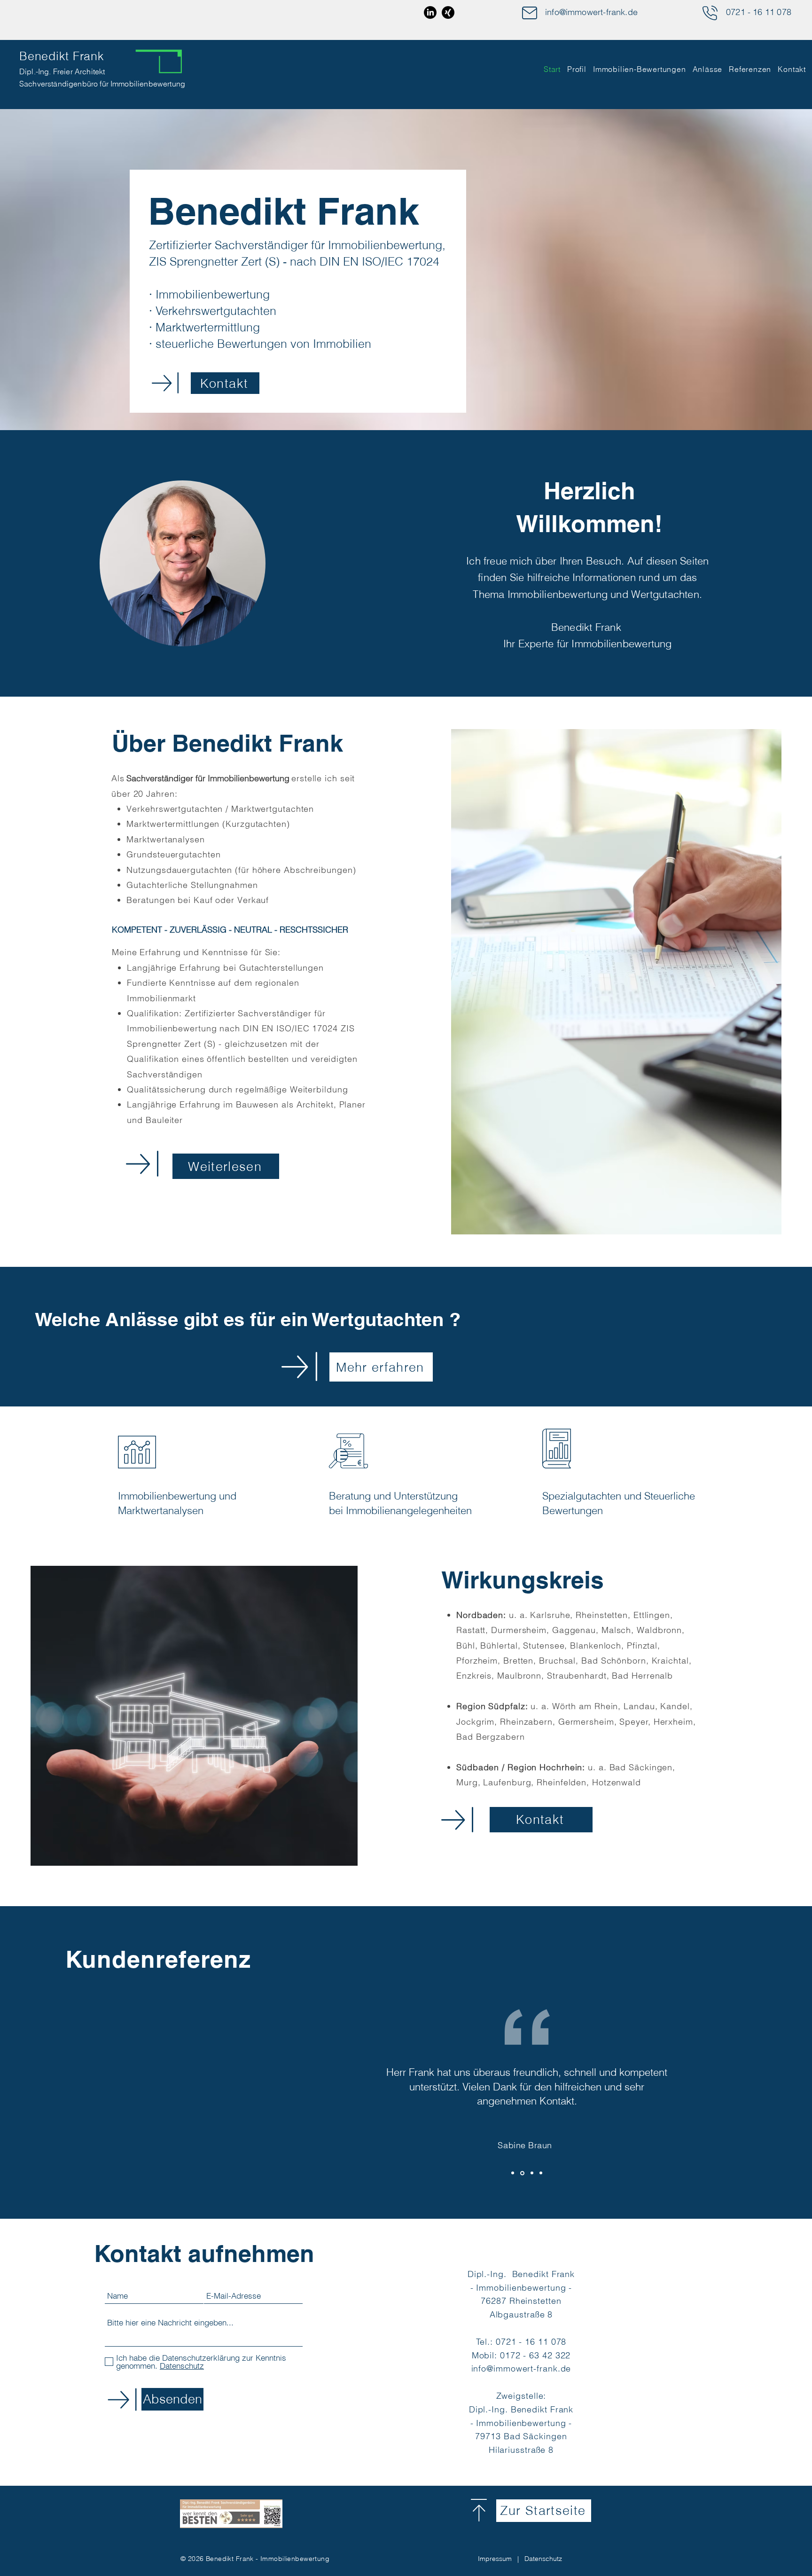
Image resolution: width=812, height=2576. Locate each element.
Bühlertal (499, 1645)
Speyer (634, 1722)
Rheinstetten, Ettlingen (623, 1615)
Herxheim (673, 1722)
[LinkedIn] (430, 12)
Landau (639, 1706)
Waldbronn (659, 1630)
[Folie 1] (513, 2173)
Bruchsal (557, 1661)
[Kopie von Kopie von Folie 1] (532, 2173)
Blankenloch (596, 1645)
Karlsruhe (550, 1615)
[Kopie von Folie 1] (522, 2173)
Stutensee (544, 1645)
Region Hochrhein (545, 1767)
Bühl (466, 1645)
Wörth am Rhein (585, 1706)
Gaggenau (574, 1630)
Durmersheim (519, 1630)
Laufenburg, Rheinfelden (535, 1782)
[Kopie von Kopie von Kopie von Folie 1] (541, 2173)
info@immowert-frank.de (591, 12)
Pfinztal (642, 1645)
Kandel (675, 1706)
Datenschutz (543, 2559)
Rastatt (471, 1630)
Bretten (518, 1661)
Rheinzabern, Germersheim (557, 1722)
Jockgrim (475, 1722)
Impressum (495, 2559)
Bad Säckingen (641, 1767)
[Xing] (448, 12)
